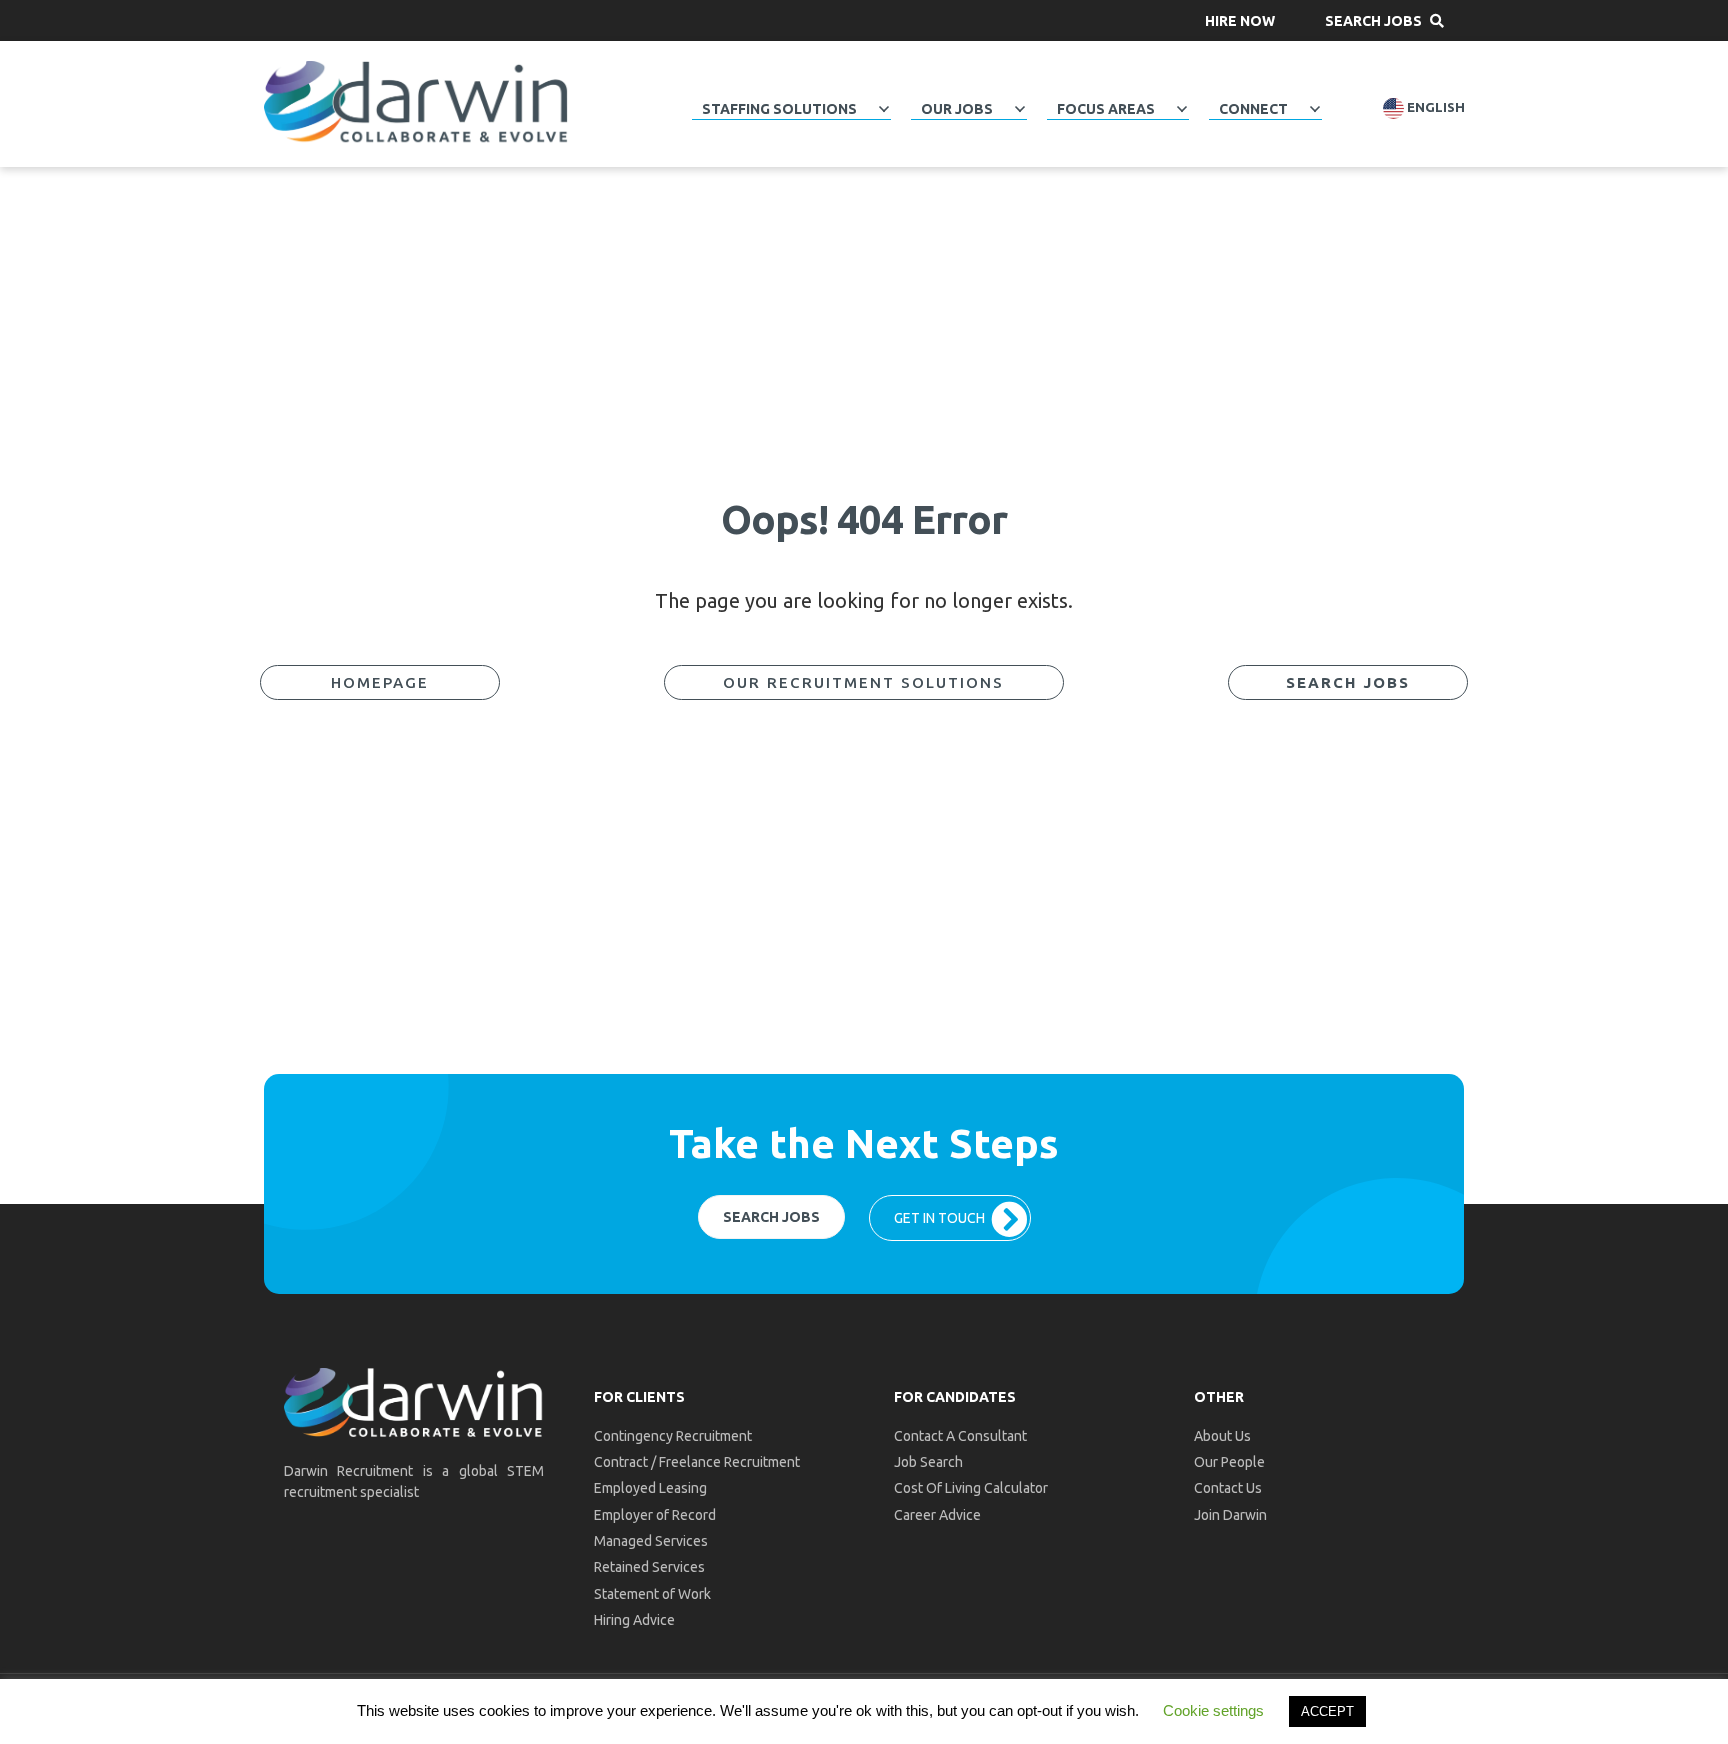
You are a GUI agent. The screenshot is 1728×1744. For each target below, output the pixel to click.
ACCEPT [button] (1327, 1711)
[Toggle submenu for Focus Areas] (1182, 109)
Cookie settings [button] (1213, 1710)
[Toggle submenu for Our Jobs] (1020, 109)
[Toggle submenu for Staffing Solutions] (884, 109)
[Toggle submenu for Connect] (1315, 109)
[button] (1240, 20)
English (1434, 107)
